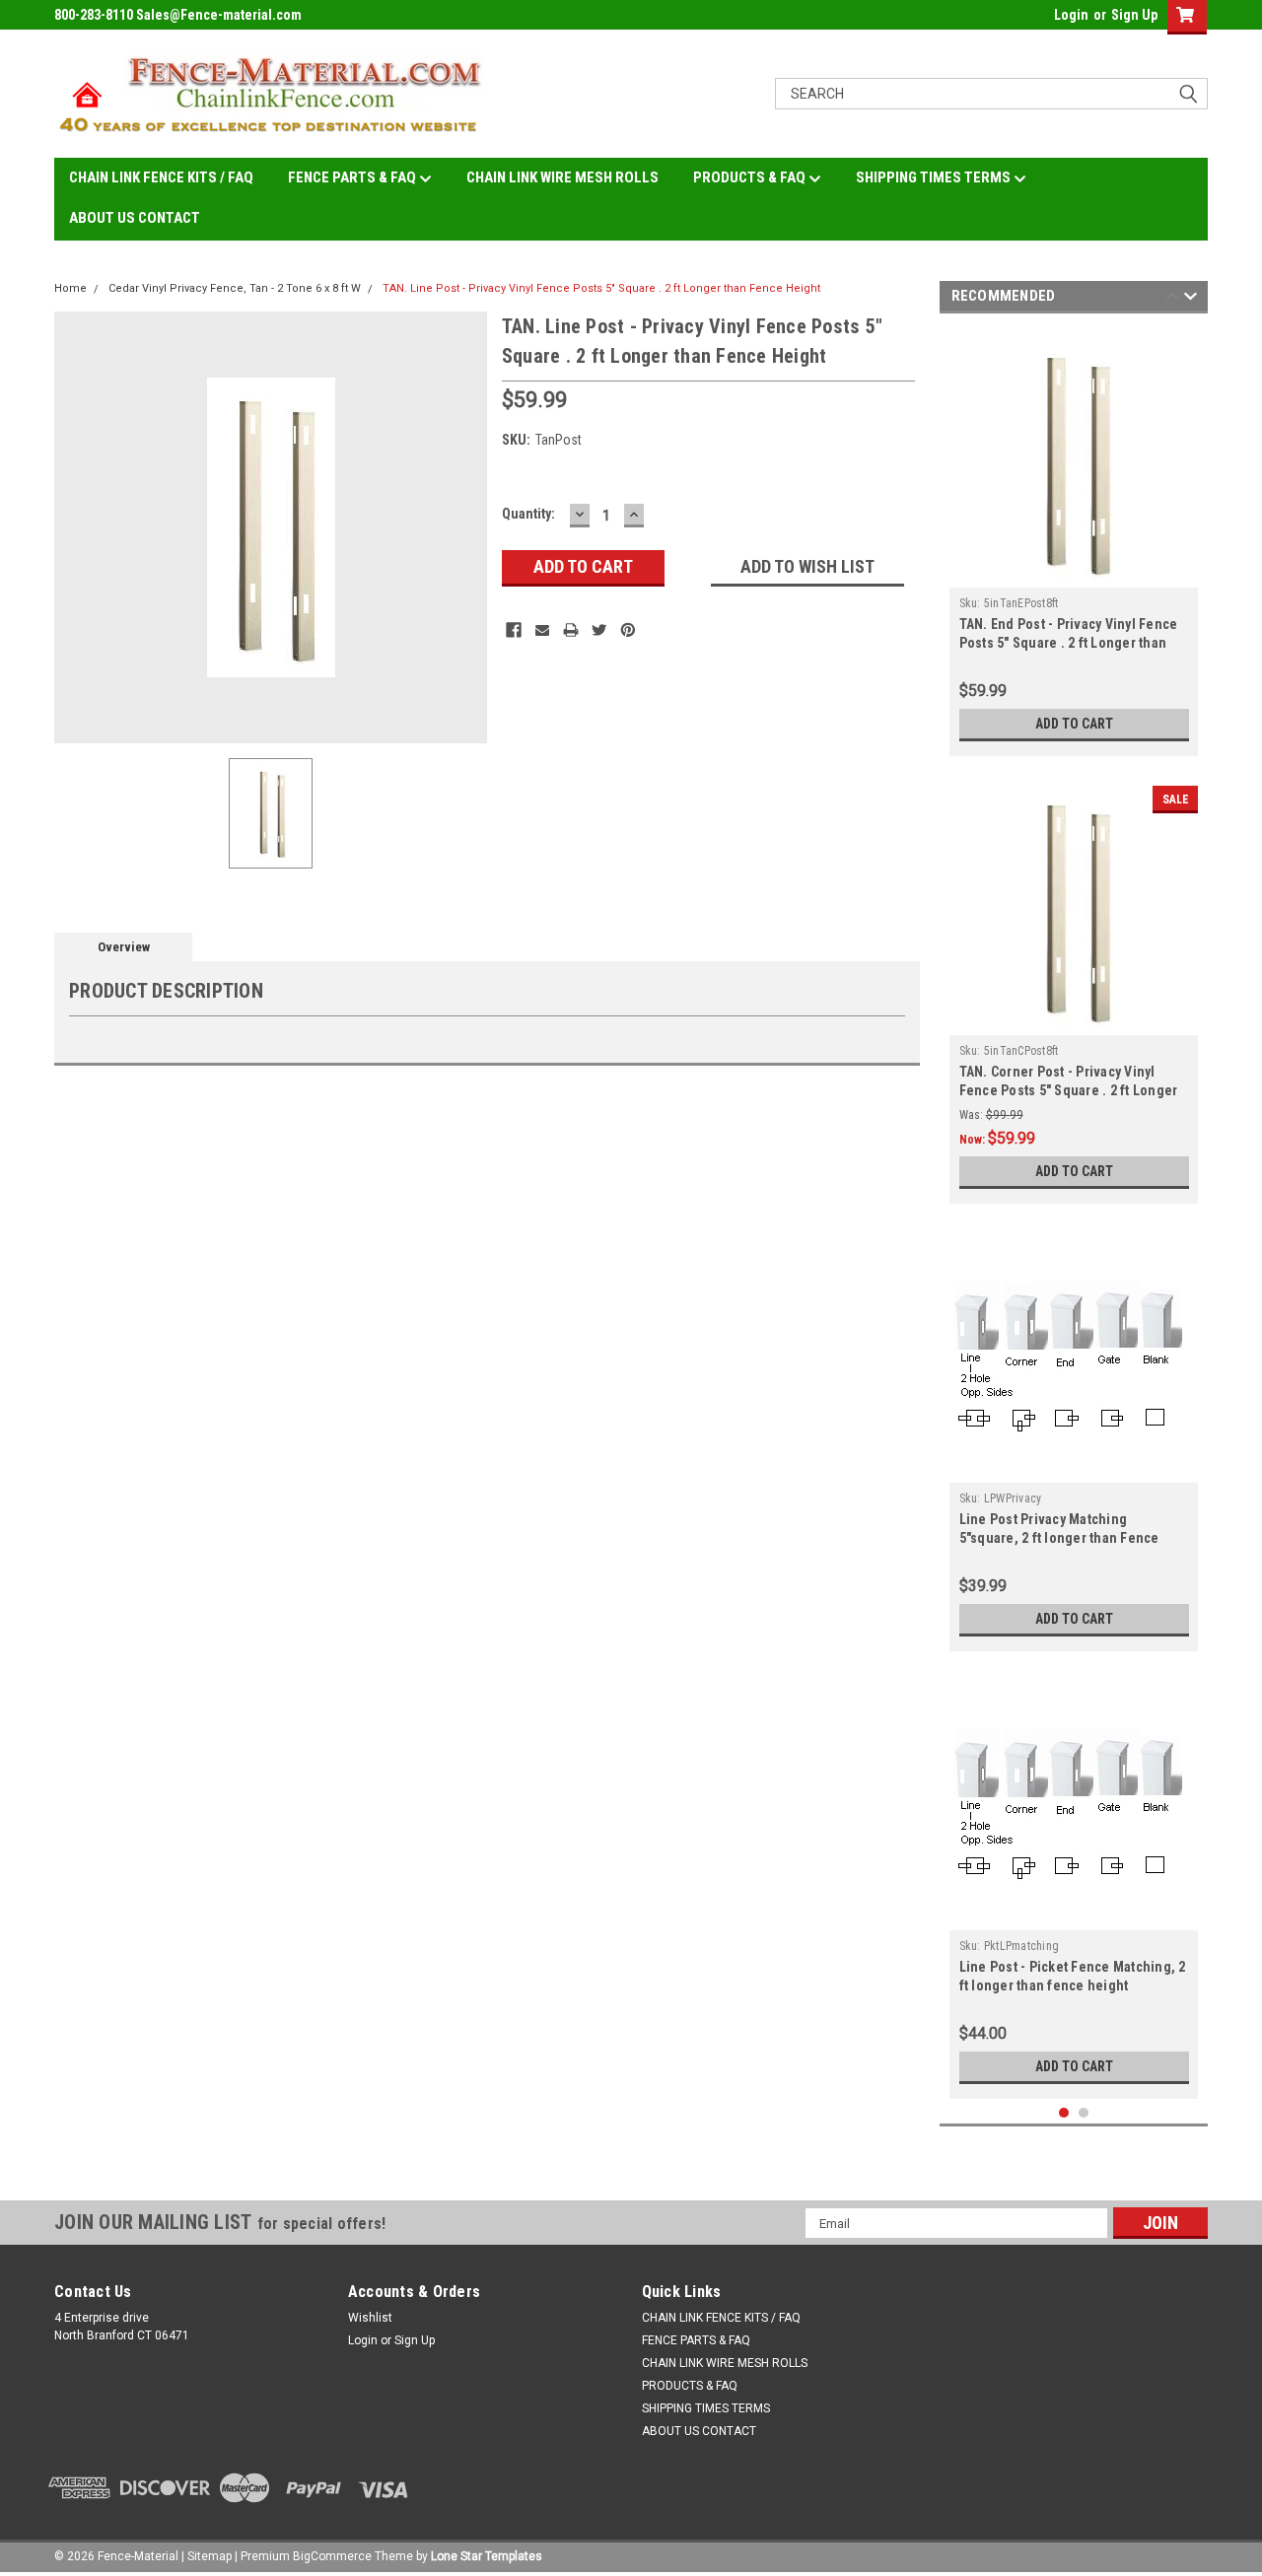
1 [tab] (1064, 2113)
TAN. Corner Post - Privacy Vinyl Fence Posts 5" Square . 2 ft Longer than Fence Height (1069, 1090)
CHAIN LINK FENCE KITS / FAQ (161, 177)
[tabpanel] (1074, 540)
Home (70, 288)
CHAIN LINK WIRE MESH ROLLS (562, 177)
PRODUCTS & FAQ (751, 177)
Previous (1173, 299)
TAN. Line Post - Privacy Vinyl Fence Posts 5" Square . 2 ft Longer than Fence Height (601, 288)
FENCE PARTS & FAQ (353, 177)
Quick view (1074, 1468)
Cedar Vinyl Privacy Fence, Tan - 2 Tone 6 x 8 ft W (235, 288)
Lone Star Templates (487, 2556)
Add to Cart (1074, 724)
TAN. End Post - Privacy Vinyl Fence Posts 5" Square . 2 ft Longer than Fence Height (1069, 643)
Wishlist (370, 2318)
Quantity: (528, 514)
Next (1191, 299)
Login (1071, 15)
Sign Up (1134, 15)
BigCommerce (332, 2556)
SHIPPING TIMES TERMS (935, 177)
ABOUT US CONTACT (135, 218)
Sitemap (210, 2556)
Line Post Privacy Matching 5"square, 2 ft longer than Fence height (1059, 1538)
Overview (124, 947)
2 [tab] (1084, 2113)
